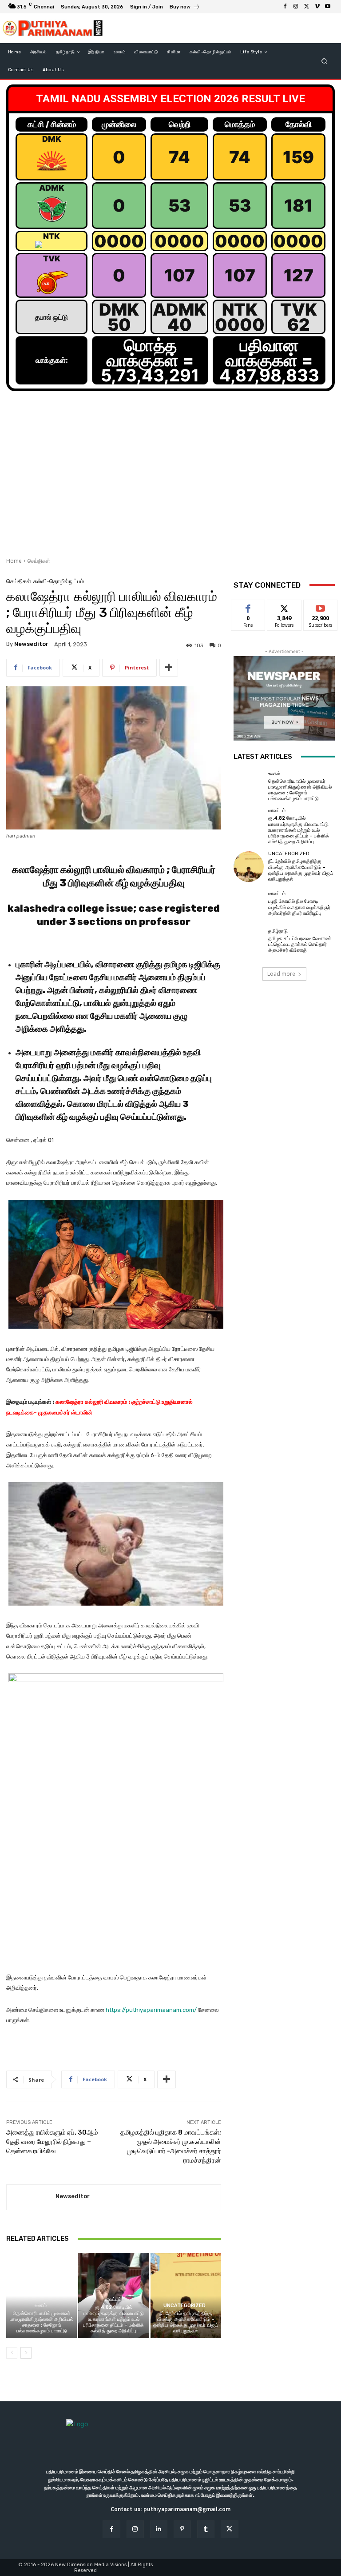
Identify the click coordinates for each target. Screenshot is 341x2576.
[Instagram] (296, 7)
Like (248, 607)
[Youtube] (328, 7)
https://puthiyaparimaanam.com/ (151, 2010)
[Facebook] (285, 7)
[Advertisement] (170, 479)
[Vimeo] (317, 7)
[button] (324, 61)
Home (14, 561)
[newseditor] (31, 2197)
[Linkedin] (159, 2529)
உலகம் (41, 2306)
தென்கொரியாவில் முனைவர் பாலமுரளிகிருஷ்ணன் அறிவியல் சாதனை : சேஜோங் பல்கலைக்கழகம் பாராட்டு (42, 2322)
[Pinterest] (182, 2529)
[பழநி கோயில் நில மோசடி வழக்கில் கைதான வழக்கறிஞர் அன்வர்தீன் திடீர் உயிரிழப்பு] (249, 904)
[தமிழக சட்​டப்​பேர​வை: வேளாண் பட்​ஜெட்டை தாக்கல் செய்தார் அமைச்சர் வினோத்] (249, 941)
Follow (284, 607)
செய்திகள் (39, 561)
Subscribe (321, 607)
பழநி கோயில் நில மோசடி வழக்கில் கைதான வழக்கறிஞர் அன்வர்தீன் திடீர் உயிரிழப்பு (299, 907)
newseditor (31, 644)
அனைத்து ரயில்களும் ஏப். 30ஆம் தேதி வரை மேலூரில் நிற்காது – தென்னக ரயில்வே (52, 2142)
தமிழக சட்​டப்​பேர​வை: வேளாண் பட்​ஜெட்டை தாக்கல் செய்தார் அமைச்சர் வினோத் (300, 944)
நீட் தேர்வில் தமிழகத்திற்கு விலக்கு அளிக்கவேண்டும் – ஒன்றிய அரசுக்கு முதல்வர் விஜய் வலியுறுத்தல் (186, 2322)
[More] (169, 668)
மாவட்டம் (113, 2299)
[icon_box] (185, 8)
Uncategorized (184, 2306)
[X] (306, 7)
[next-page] (26, 2353)
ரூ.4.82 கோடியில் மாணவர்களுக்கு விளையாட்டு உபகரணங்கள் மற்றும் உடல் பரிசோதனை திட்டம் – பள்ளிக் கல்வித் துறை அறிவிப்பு (113, 2319)
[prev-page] (12, 2353)
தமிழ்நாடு (278, 931)
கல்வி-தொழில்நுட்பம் (59, 581)
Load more (281, 974)
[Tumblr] (206, 2529)
